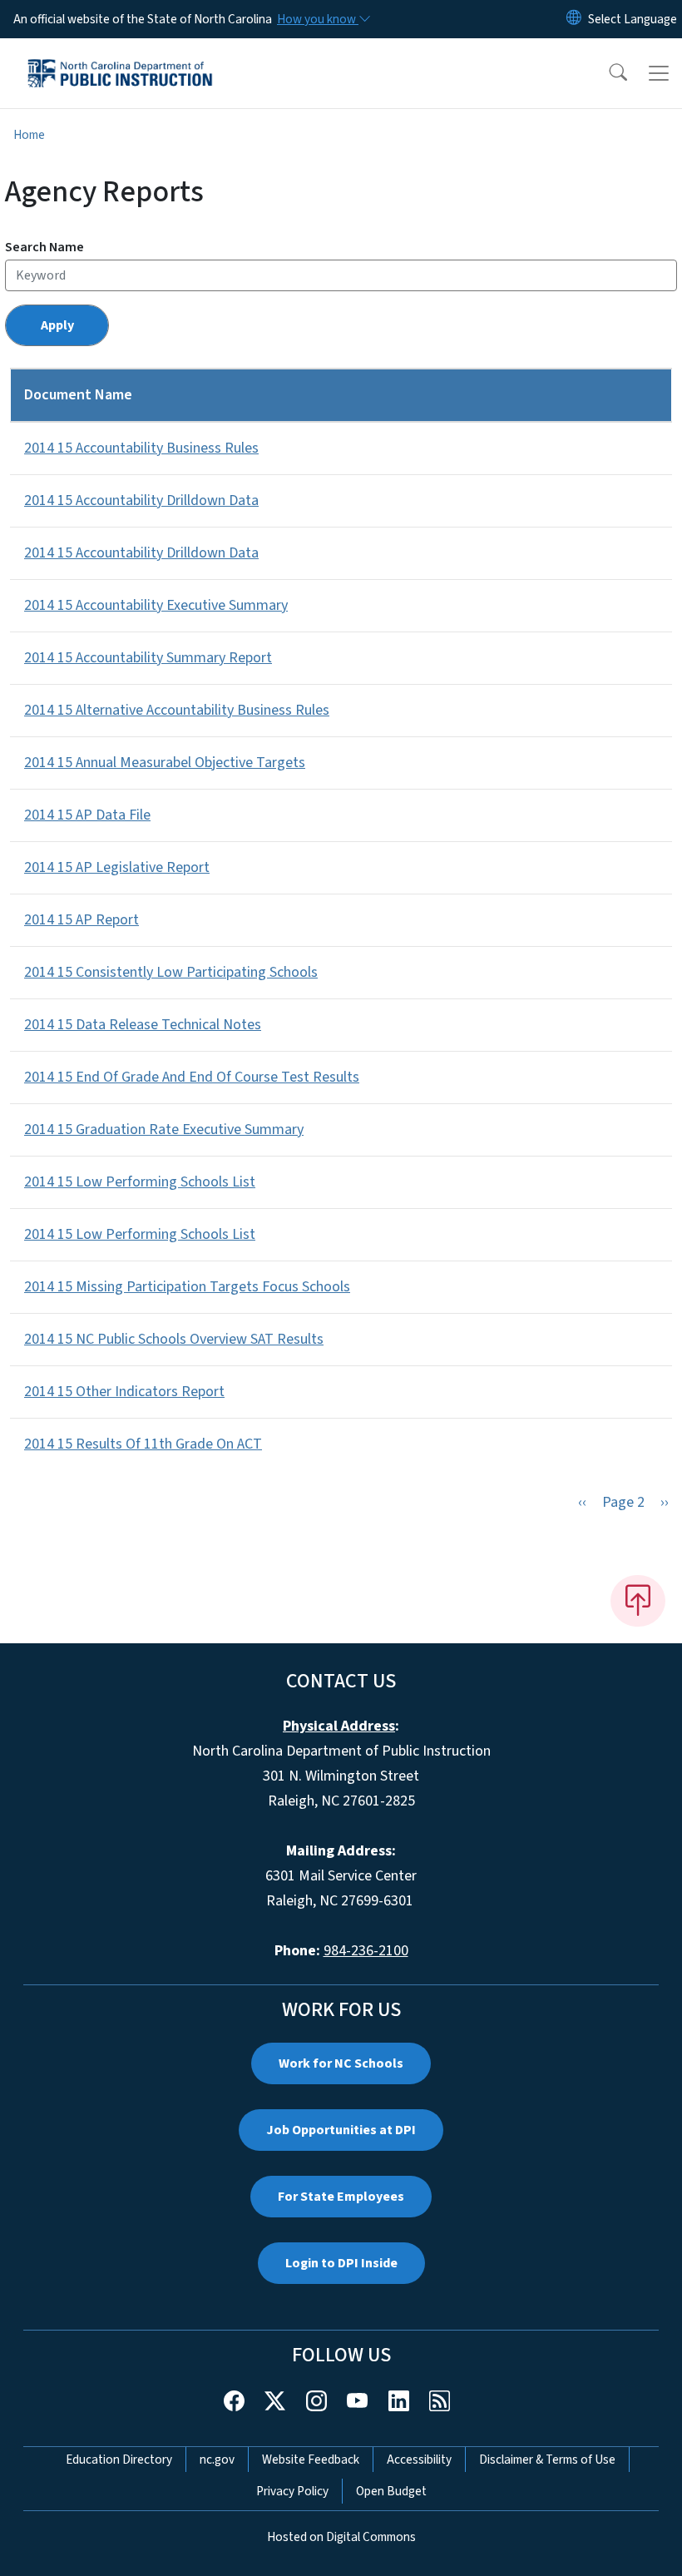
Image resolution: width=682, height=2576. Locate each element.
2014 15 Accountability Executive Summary (156, 605)
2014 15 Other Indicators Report (124, 1392)
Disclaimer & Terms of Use (547, 2460)
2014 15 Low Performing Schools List (140, 1182)
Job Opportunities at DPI (341, 2130)
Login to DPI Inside (341, 2263)
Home (29, 135)
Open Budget (391, 2491)
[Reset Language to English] (574, 19)
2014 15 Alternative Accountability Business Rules (177, 710)
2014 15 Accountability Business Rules (141, 448)
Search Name (44, 247)
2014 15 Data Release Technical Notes (143, 1025)
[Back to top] (638, 1601)
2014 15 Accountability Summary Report (148, 658)
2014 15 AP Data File (87, 815)
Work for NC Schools (341, 2063)
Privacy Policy (292, 2491)
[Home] (120, 57)
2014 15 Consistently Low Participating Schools (171, 972)
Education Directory (119, 2460)
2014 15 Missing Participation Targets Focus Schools (187, 1287)
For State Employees (341, 2197)
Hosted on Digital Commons (341, 2537)
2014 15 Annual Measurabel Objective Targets (165, 763)
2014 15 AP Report (82, 920)
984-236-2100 (366, 1951)
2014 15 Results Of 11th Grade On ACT (143, 1444)
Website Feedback (311, 2460)
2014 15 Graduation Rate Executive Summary (164, 1129)
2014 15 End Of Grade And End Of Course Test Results (192, 1077)
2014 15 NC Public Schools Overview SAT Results (174, 1339)
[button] (607, 73)
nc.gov (217, 2460)
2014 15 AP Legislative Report (117, 867)
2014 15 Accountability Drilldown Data (141, 500)
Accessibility (419, 2460)
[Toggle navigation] (659, 73)
